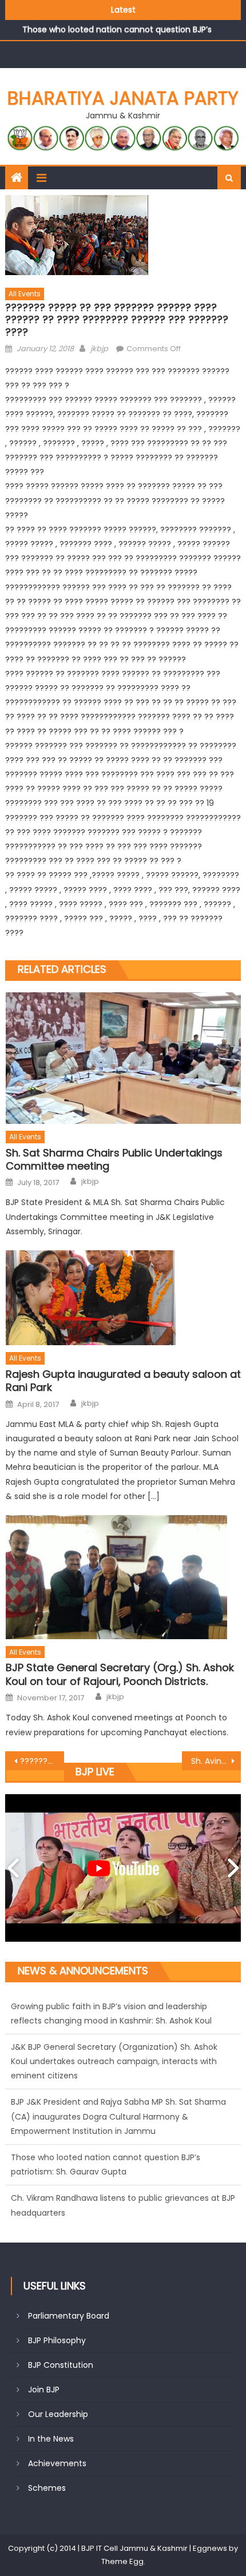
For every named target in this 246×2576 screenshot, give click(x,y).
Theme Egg (122, 2561)
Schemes (47, 2488)
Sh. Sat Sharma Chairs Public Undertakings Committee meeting (114, 1160)
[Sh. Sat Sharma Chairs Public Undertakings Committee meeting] (123, 1058)
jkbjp (99, 349)
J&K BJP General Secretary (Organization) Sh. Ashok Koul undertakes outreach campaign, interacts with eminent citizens (114, 2021)
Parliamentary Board (69, 2316)
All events (25, 294)
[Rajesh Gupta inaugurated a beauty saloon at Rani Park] (123, 1298)
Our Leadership (58, 2414)
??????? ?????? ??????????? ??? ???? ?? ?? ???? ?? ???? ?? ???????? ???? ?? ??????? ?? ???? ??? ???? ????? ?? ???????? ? (42, 1761)
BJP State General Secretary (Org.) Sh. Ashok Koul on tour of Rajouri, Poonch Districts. (120, 1674)
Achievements (57, 2463)
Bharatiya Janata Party (123, 98)
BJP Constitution (61, 2365)
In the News (51, 2439)
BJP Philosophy (57, 2340)
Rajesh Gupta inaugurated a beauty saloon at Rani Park (123, 1381)
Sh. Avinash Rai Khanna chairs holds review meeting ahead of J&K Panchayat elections (216, 1761)
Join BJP (44, 2390)
